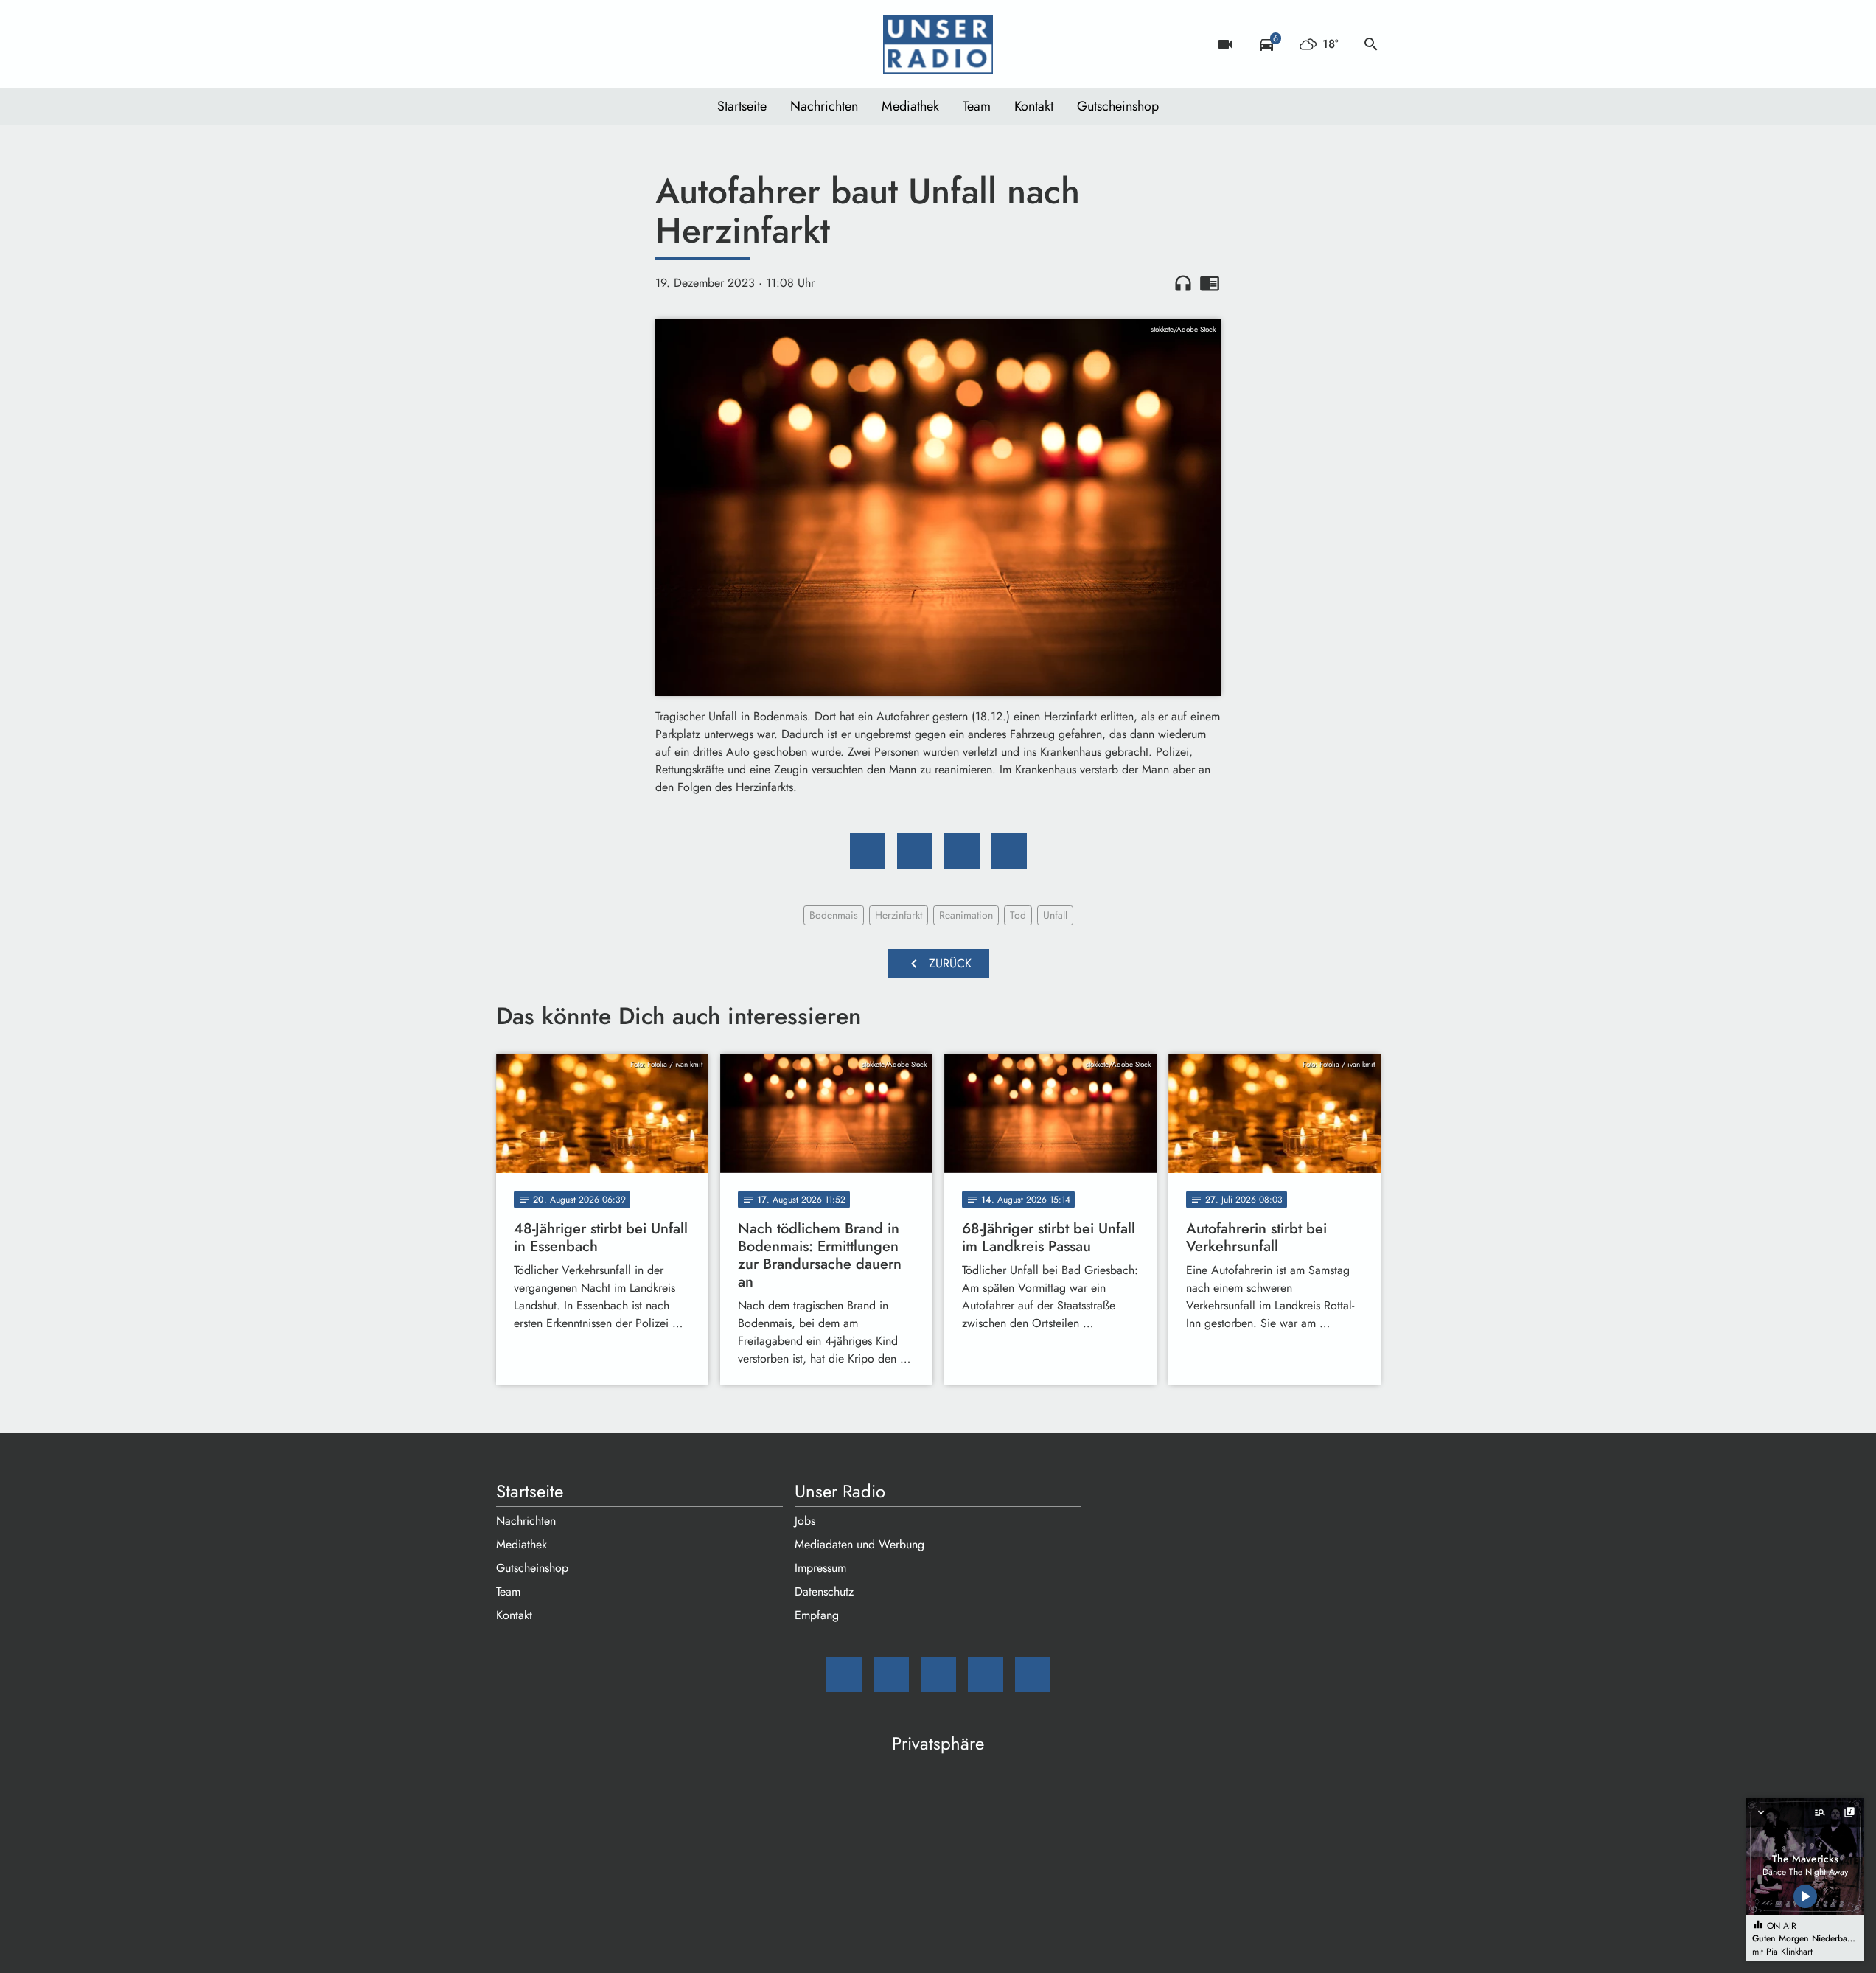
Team (977, 106)
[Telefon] (599, 44)
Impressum (820, 1568)
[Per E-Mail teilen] (1009, 851)
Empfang (817, 1615)
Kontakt (1034, 106)
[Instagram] (570, 44)
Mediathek (910, 106)
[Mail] (511, 44)
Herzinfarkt (899, 915)
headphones (1183, 283)
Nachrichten (824, 106)
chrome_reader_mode (1210, 283)
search (1371, 44)
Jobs (805, 1521)
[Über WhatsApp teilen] (962, 851)
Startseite (742, 106)
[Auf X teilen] (915, 851)
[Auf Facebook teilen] (868, 851)
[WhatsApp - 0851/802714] (629, 44)
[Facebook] (540, 44)
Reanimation (966, 915)
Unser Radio (840, 1492)
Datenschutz (824, 1591)
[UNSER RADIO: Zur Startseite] (938, 44)
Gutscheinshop (1118, 106)
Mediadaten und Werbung (859, 1544)
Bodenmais (834, 915)
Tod (1018, 915)
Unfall (1055, 915)
